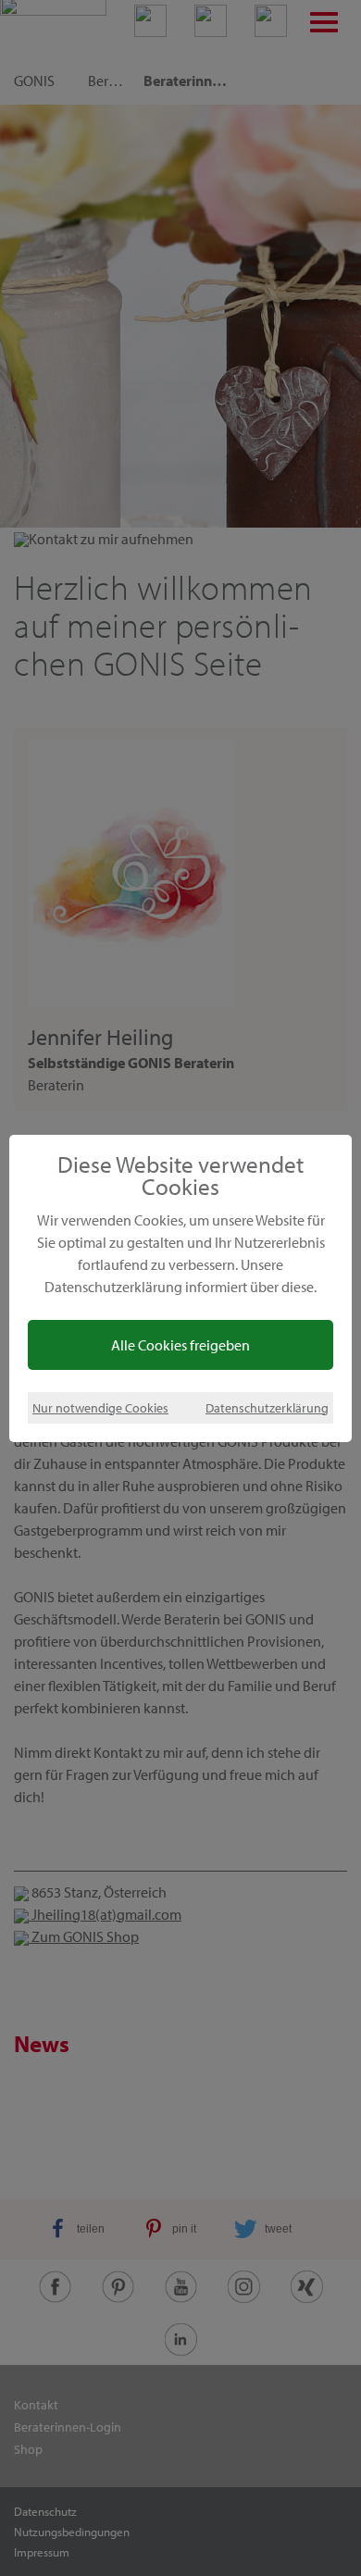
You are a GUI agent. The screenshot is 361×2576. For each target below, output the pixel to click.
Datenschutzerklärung (267, 1407)
